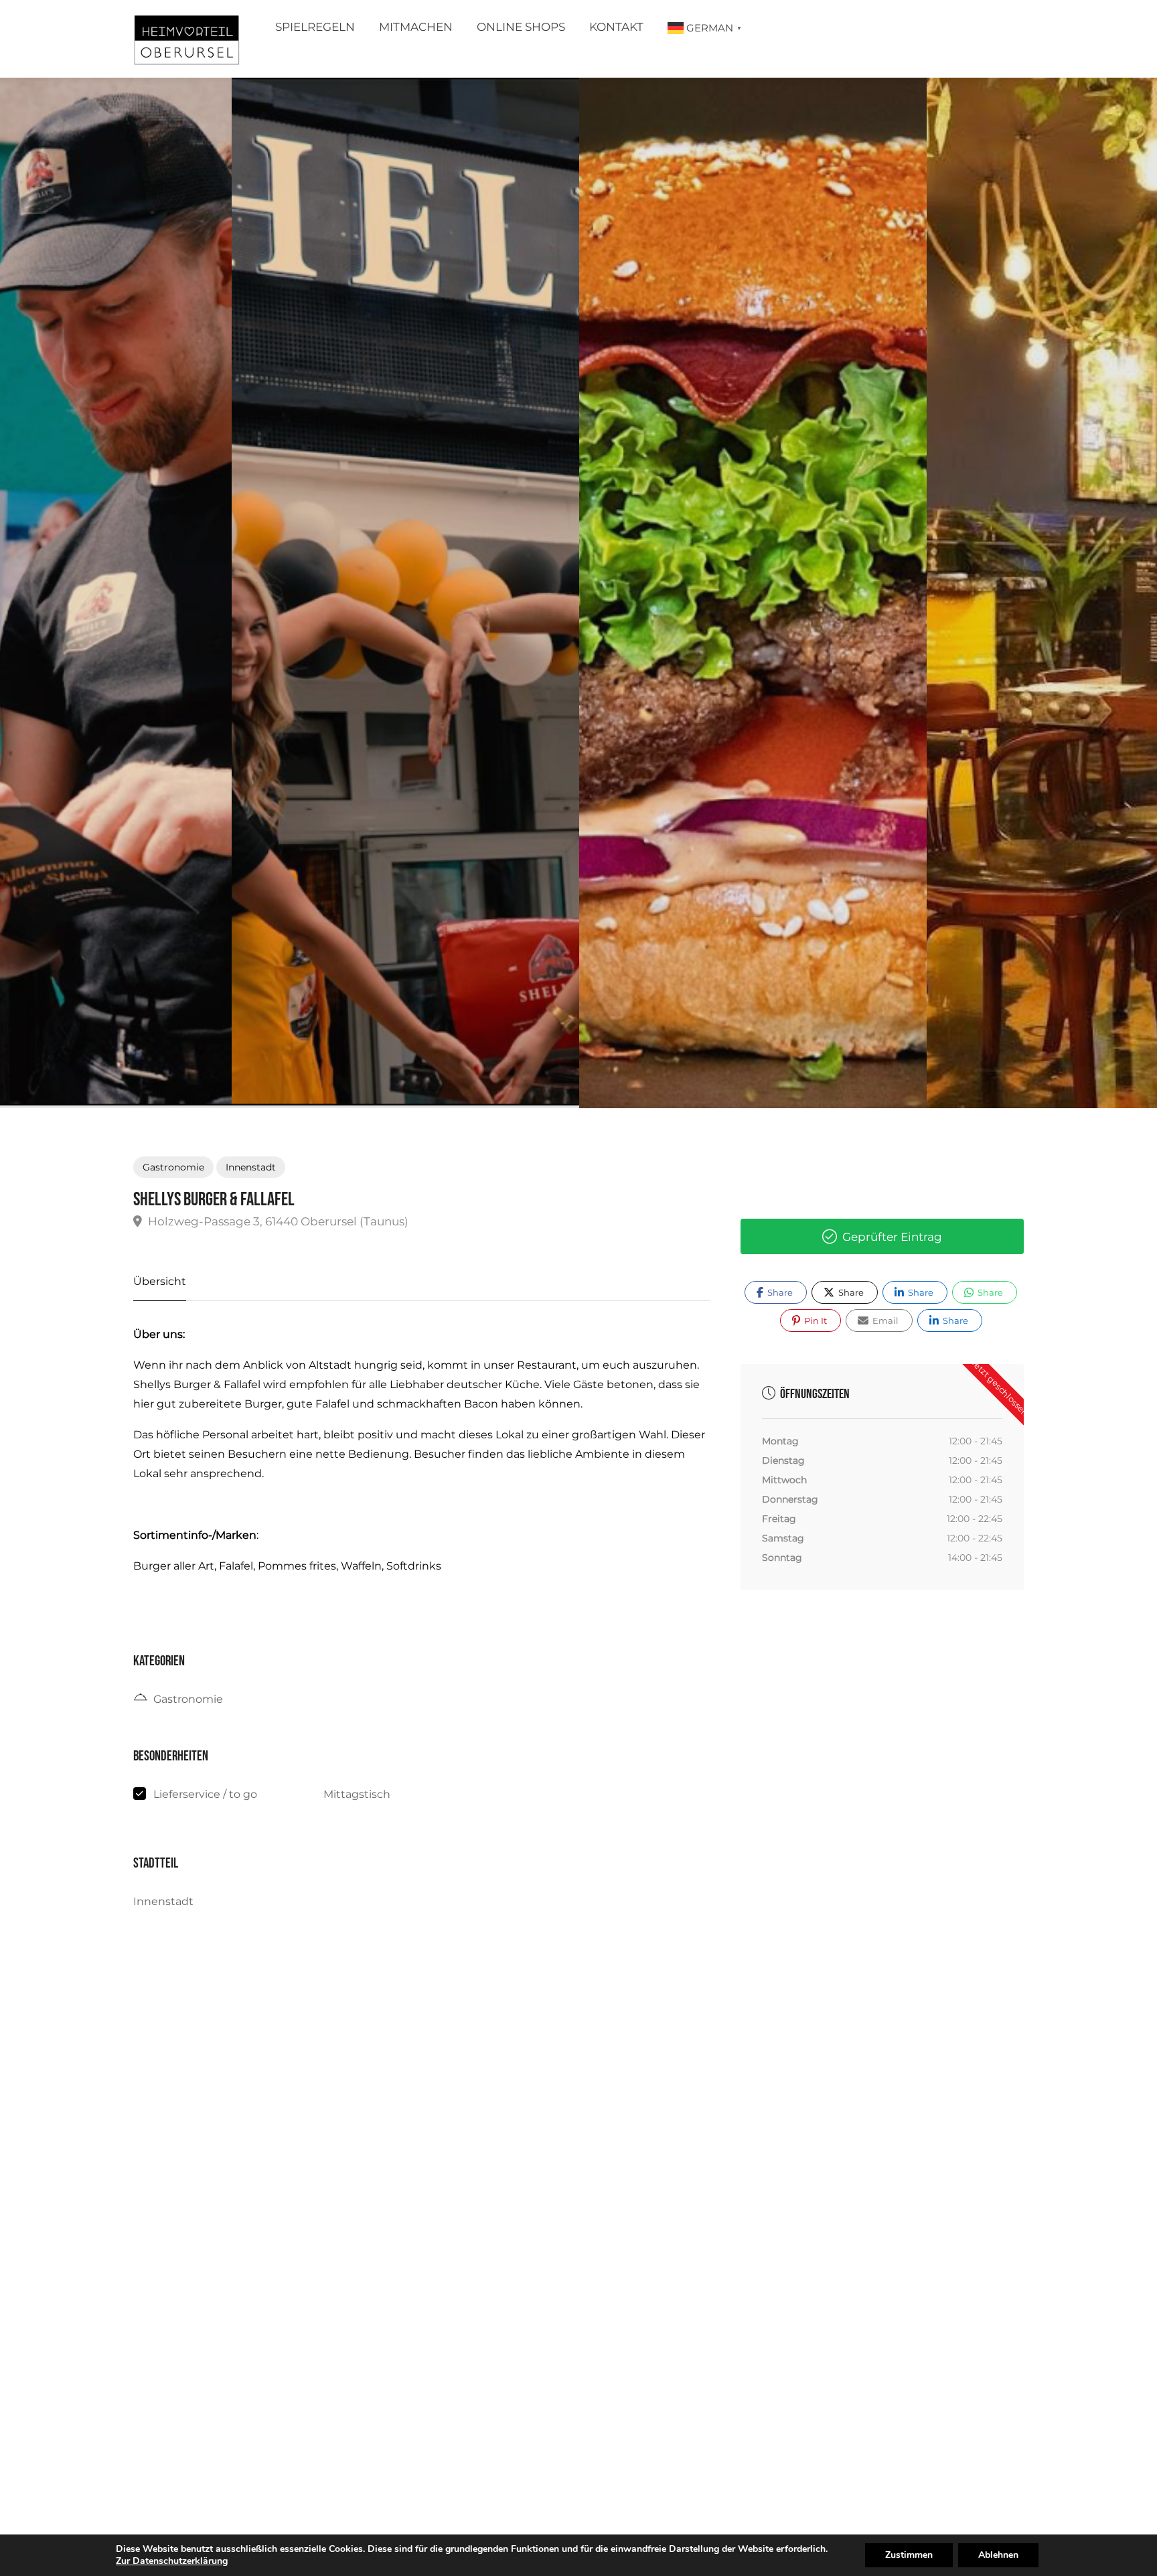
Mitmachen (416, 27)
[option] (753, 593)
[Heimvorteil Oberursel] (186, 43)
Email (884, 1320)
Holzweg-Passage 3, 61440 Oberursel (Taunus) (277, 1221)
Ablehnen (998, 2555)
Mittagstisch (357, 1794)
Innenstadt (251, 1167)
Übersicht (160, 1281)
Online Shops (521, 27)
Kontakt (616, 27)
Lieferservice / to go (205, 1794)
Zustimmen (909, 2555)
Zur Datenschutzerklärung (172, 2561)
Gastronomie (173, 1167)
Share (779, 1292)
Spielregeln (315, 27)
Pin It (815, 1320)
